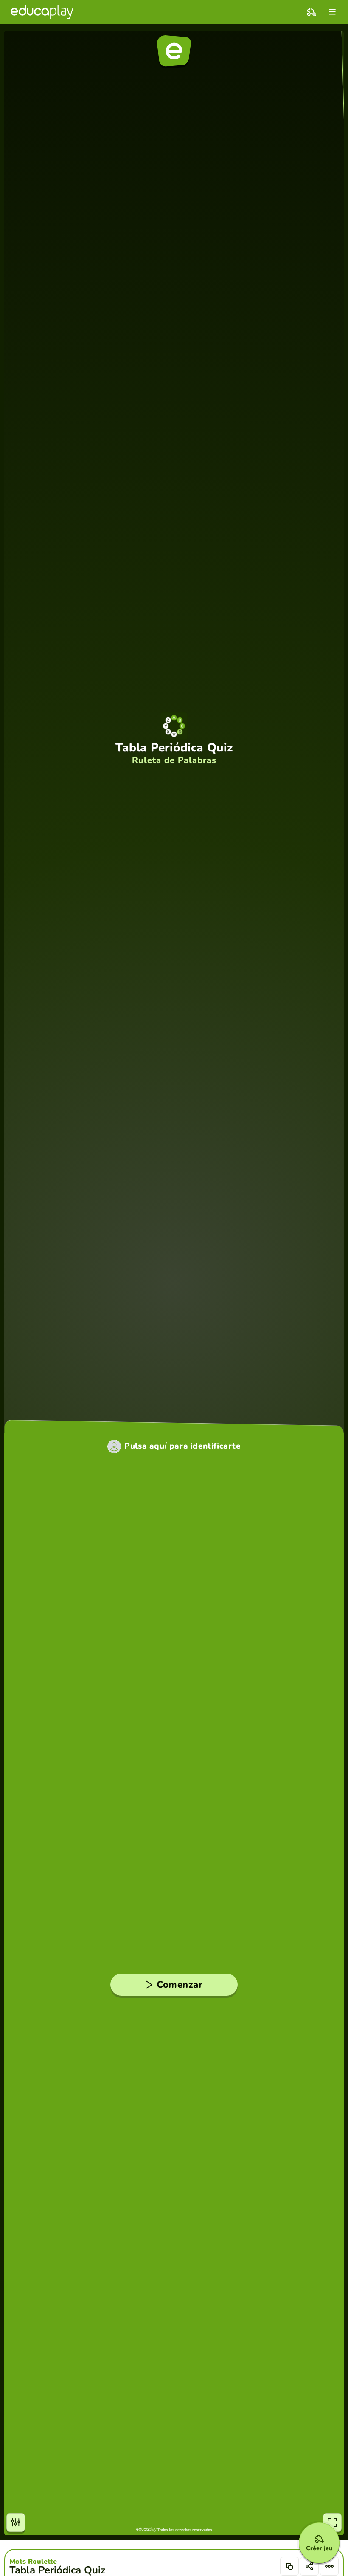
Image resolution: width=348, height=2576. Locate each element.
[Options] (329, 2566)
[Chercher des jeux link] (312, 12)
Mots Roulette (33, 2562)
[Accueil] (42, 12)
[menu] (332, 12)
